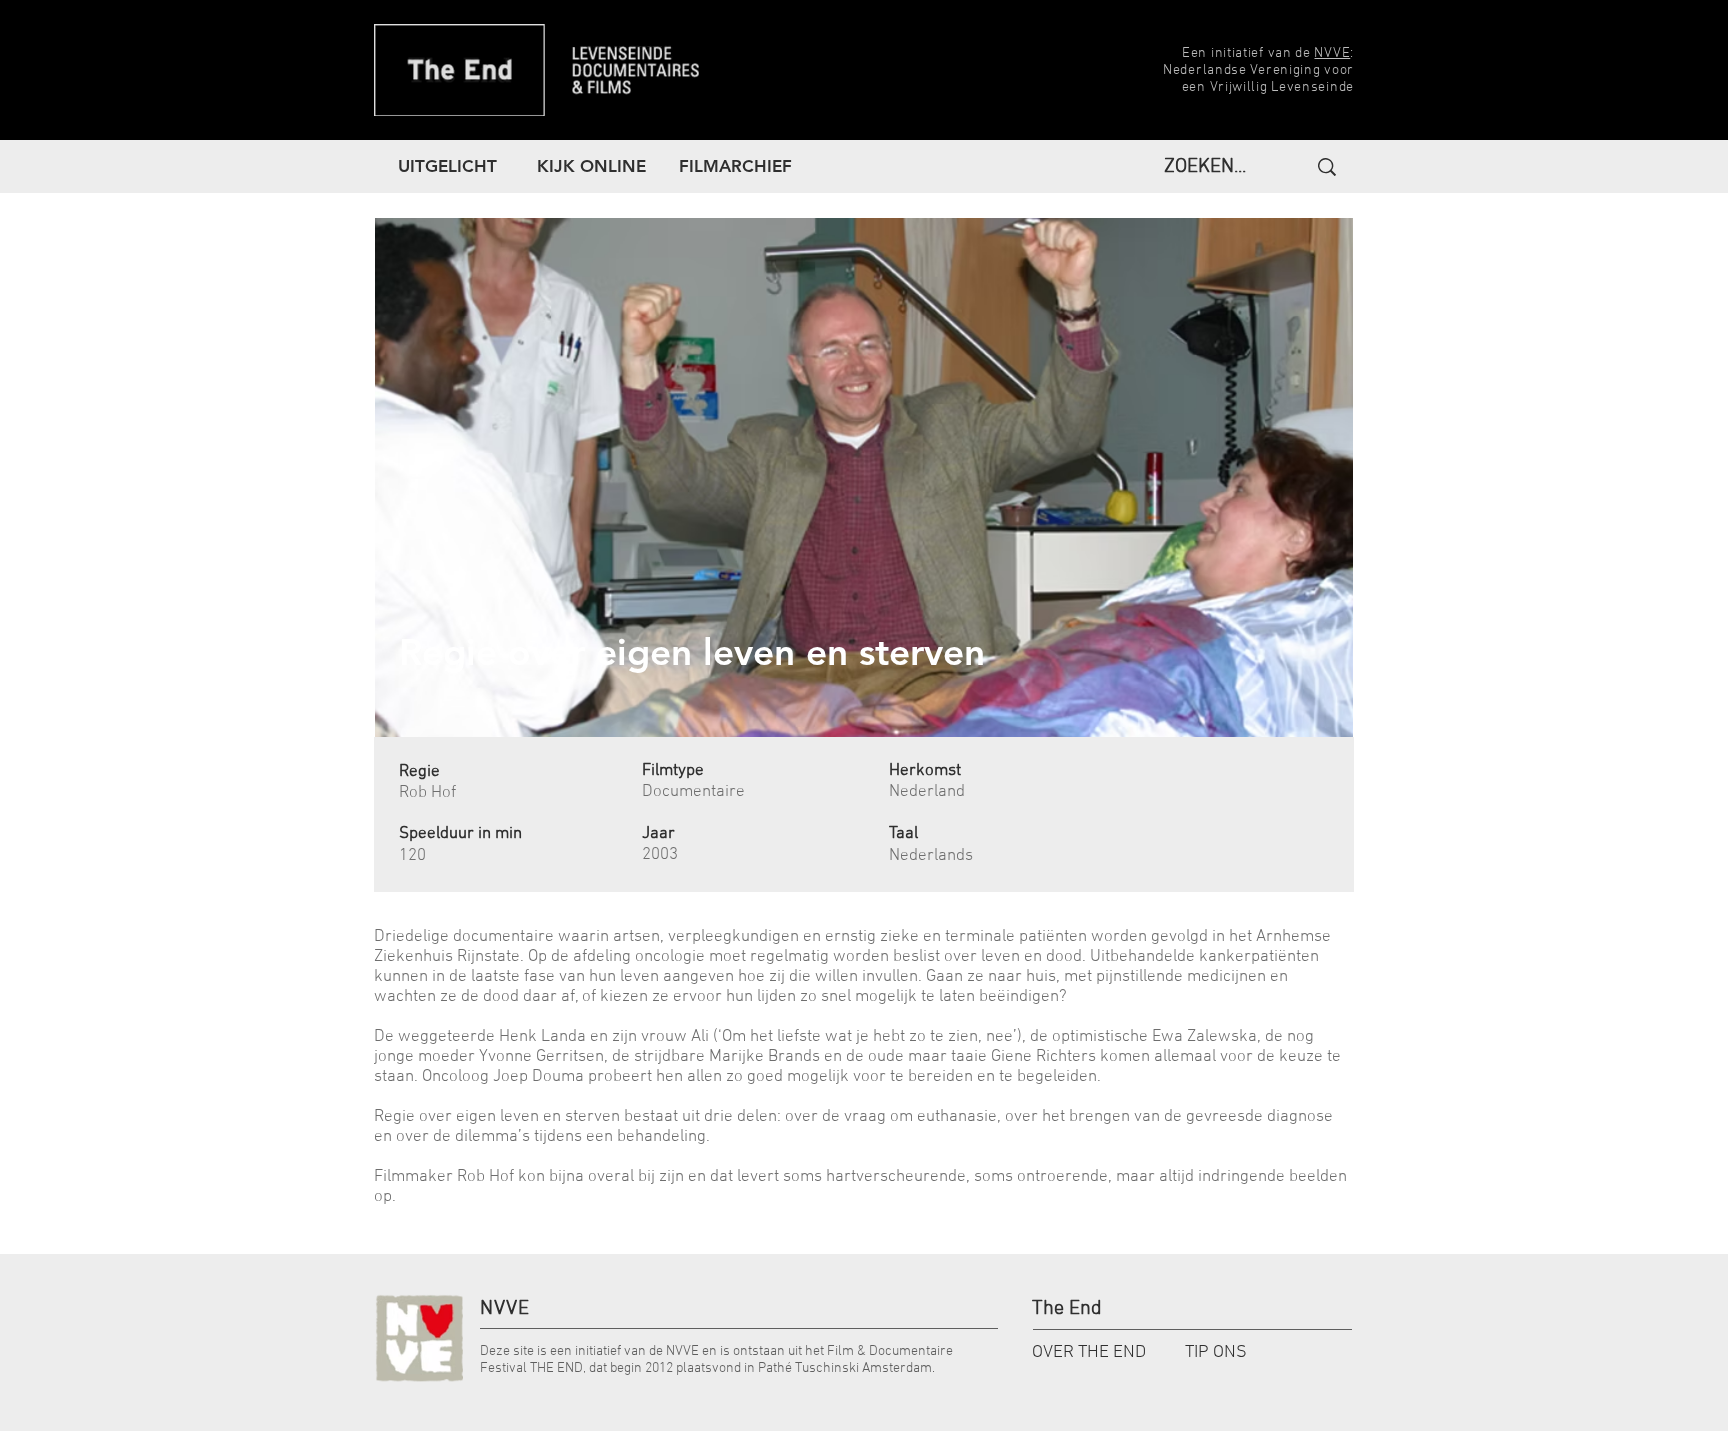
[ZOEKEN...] (1324, 167)
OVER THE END (1089, 1352)
